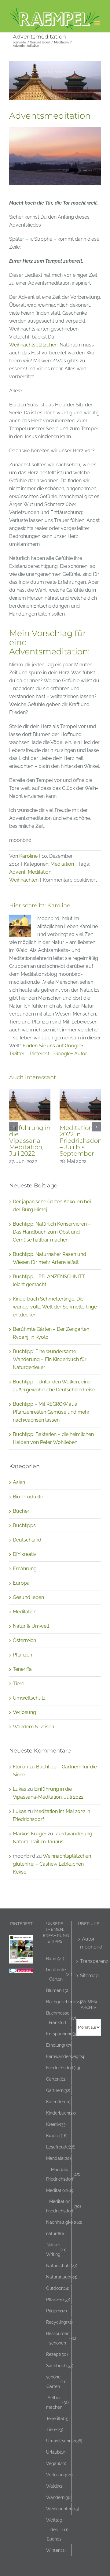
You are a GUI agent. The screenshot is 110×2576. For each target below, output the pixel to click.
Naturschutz (62, 2265)
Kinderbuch (61, 2113)
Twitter (17, 1054)
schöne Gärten (56, 2382)
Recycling (59, 2322)
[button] (14, 1127)
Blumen (57, 1990)
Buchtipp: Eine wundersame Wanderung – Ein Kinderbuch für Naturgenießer (50, 1359)
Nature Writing (56, 2249)
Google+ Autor (71, 1054)
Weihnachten (24, 880)
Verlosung (24, 1712)
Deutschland (27, 1540)
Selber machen (57, 2402)
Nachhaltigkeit (64, 2222)
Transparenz (89, 1961)
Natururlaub (62, 2277)
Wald (55, 2486)
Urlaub (56, 2452)
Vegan (56, 2463)
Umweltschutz (29, 1698)
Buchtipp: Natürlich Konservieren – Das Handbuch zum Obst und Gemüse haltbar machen (52, 1232)
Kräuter (57, 2136)
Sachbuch (60, 2365)
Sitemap (89, 1976)
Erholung (59, 2045)
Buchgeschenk (64, 2002)
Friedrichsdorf (63, 2068)
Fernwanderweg (66, 2056)
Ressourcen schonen (61, 2338)
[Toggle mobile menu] (98, 23)
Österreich (24, 1640)
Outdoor (58, 2288)
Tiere (18, 1684)
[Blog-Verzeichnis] (21, 1972)
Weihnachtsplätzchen (33, 345)
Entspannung (63, 2034)
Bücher (21, 1511)
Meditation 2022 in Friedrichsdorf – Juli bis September (81, 1141)
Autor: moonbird (89, 1943)
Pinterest (39, 1054)
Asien (19, 1482)
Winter (56, 2550)
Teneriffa (22, 1669)
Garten (56, 2079)
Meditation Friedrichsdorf (64, 2206)
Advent (17, 872)
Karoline (28, 856)
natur (55, 2233)
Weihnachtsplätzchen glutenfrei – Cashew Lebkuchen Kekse (52, 1864)
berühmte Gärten (59, 1974)
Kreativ (56, 2124)
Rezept (57, 2354)
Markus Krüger (30, 1834)
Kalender (58, 2102)
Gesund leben (28, 1597)
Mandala (59, 2158)
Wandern (59, 2497)
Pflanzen (22, 1655)
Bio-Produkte (28, 1497)
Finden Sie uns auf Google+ (53, 1046)
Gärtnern (58, 2090)
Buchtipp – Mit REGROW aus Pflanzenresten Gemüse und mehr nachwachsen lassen (51, 1412)
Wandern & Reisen (33, 1727)
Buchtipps (24, 1525)
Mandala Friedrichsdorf (63, 2174)
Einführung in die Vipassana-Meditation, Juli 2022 (30, 1141)
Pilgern (57, 2311)
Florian (20, 1767)
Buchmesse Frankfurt (61, 2018)
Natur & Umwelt (31, 1626)
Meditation (62, 864)
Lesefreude (61, 2147)
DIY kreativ (25, 1554)
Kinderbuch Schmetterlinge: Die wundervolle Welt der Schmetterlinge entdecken (55, 1307)
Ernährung (25, 1569)
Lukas (20, 1789)
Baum (55, 1958)
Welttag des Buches (57, 2529)
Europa (21, 1583)
